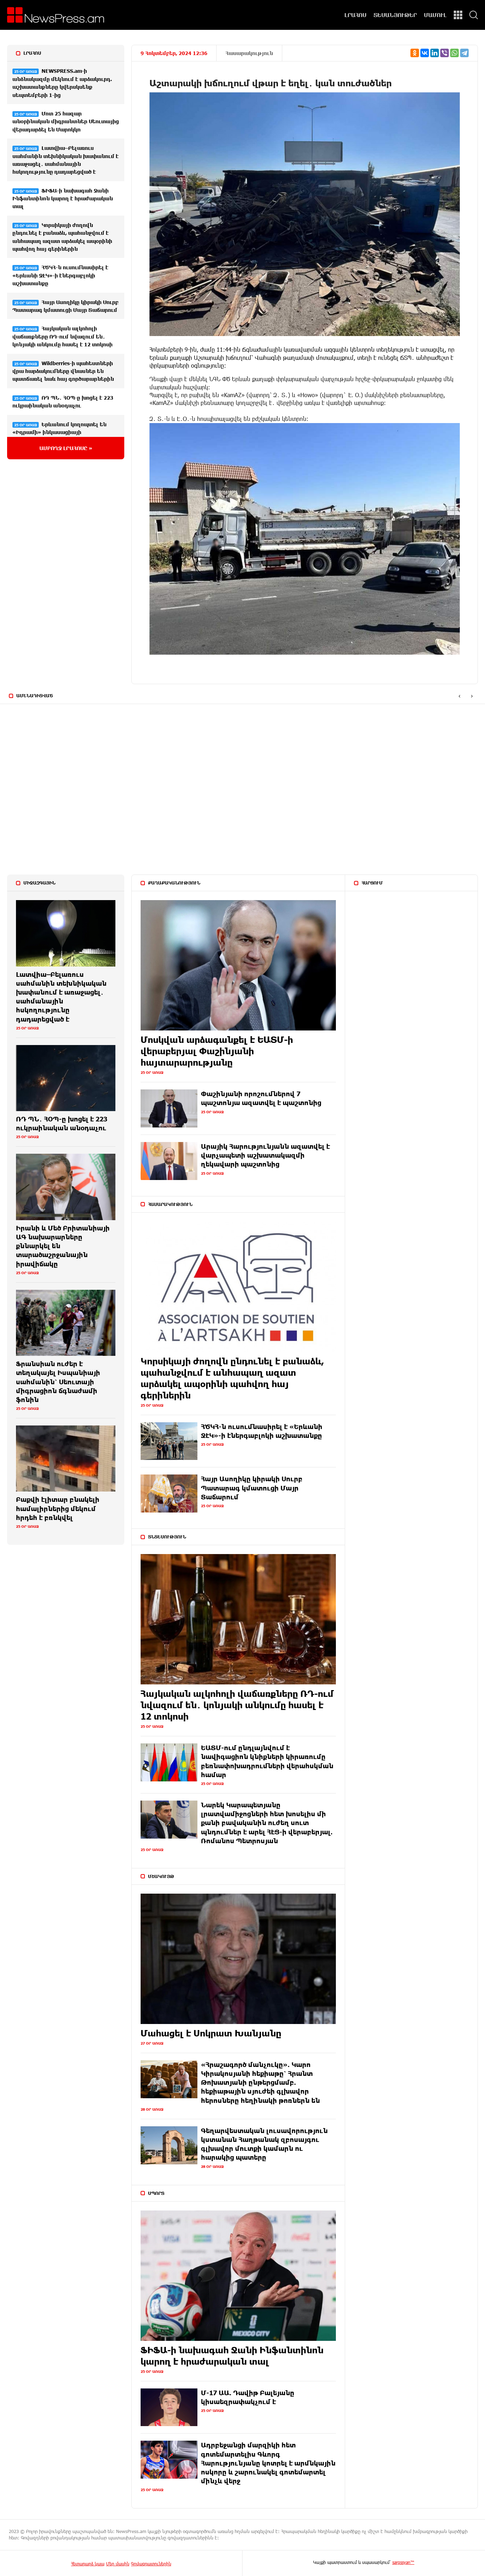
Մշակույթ (161, 1876)
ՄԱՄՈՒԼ (435, 15)
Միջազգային (39, 883)
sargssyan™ (403, 2562)
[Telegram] (464, 53)
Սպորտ (156, 2193)
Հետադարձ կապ (88, 2564)
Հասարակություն (249, 53)
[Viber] (445, 53)
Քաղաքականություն (174, 883)
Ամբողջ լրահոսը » (66, 448)
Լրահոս (32, 53)
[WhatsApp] (454, 53)
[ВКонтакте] (425, 53)
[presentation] (459, 696)
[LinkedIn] (435, 53)
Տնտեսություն (167, 1537)
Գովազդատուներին (151, 2564)
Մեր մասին (118, 2564)
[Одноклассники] (415, 53)
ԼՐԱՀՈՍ (355, 15)
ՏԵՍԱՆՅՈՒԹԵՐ (395, 15)
